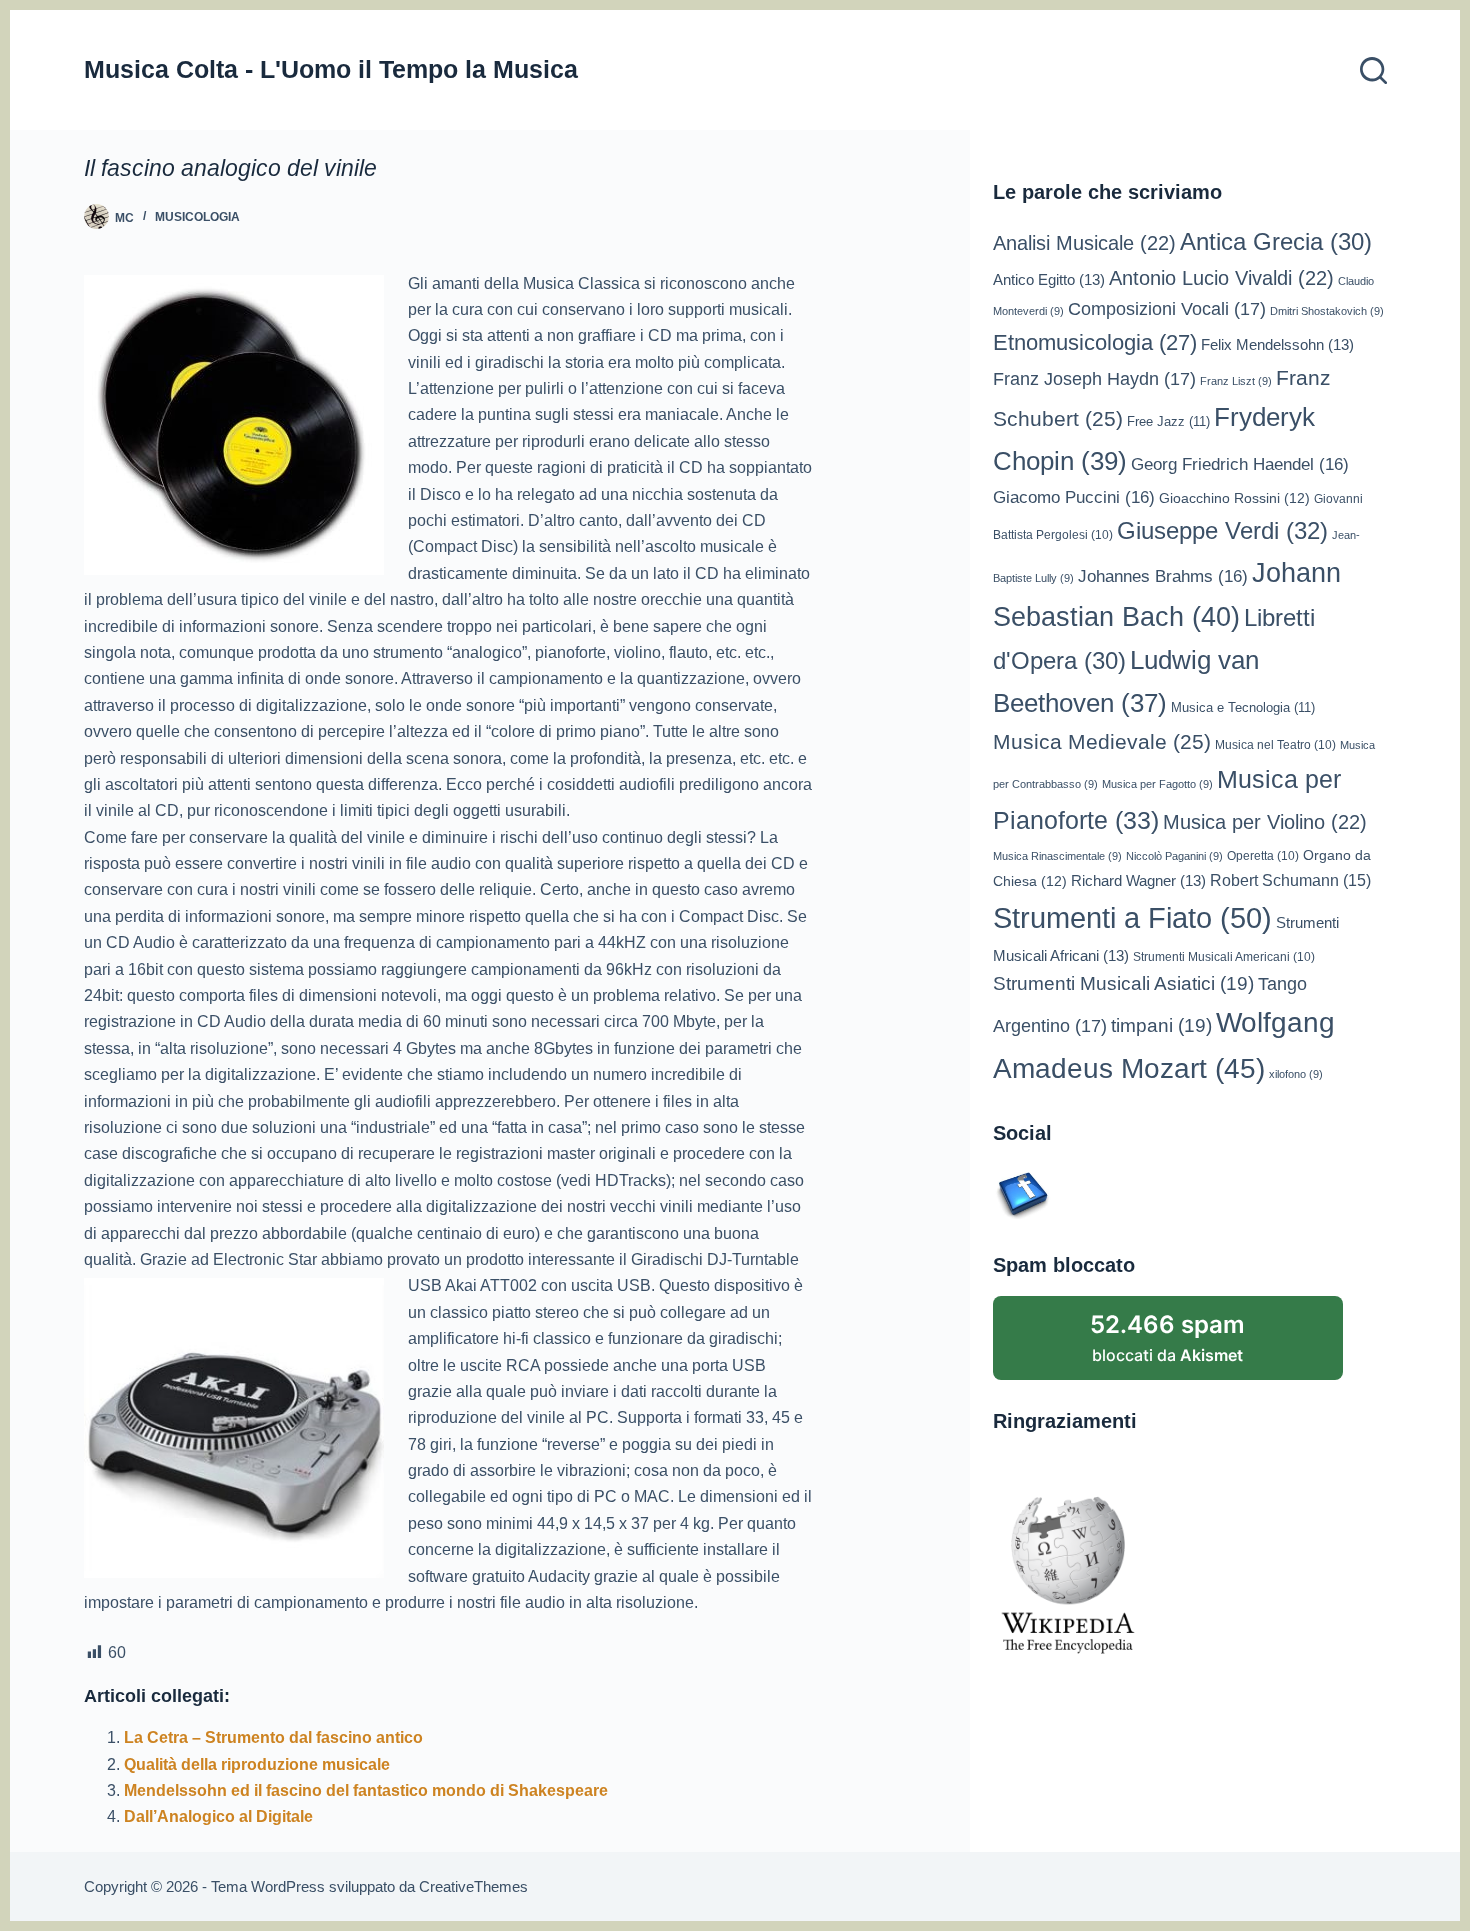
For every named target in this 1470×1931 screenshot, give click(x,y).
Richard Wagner (1138, 881)
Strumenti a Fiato (1132, 917)
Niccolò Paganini (1174, 856)
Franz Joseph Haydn (1094, 379)
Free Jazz (1168, 421)
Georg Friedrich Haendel (1240, 464)
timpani (1161, 1025)
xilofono (1296, 1074)
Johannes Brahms (1163, 576)
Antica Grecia (1276, 242)
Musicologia (197, 217)
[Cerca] (1373, 70)
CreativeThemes (473, 1886)
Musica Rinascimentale (1057, 856)
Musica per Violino (1265, 822)
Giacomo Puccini (1074, 497)
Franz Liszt (1236, 381)
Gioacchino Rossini (1234, 498)
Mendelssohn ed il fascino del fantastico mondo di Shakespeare (366, 1790)
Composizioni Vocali (1167, 309)
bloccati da (1167, 1337)
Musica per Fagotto (1157, 784)
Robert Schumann (1290, 880)
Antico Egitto (1049, 280)
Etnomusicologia (1095, 342)
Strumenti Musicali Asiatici (1123, 983)
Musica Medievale (1102, 742)
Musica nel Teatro (1275, 744)
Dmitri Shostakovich (1327, 311)
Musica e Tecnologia (1243, 707)
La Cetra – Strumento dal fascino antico (273, 1737)
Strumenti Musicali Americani (1224, 956)
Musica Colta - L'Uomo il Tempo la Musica (331, 69)
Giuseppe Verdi (1222, 530)
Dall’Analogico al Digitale (218, 1816)
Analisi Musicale (1084, 243)
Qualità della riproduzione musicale (257, 1764)
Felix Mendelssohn (1277, 345)
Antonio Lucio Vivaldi (1221, 278)
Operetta (1263, 855)
